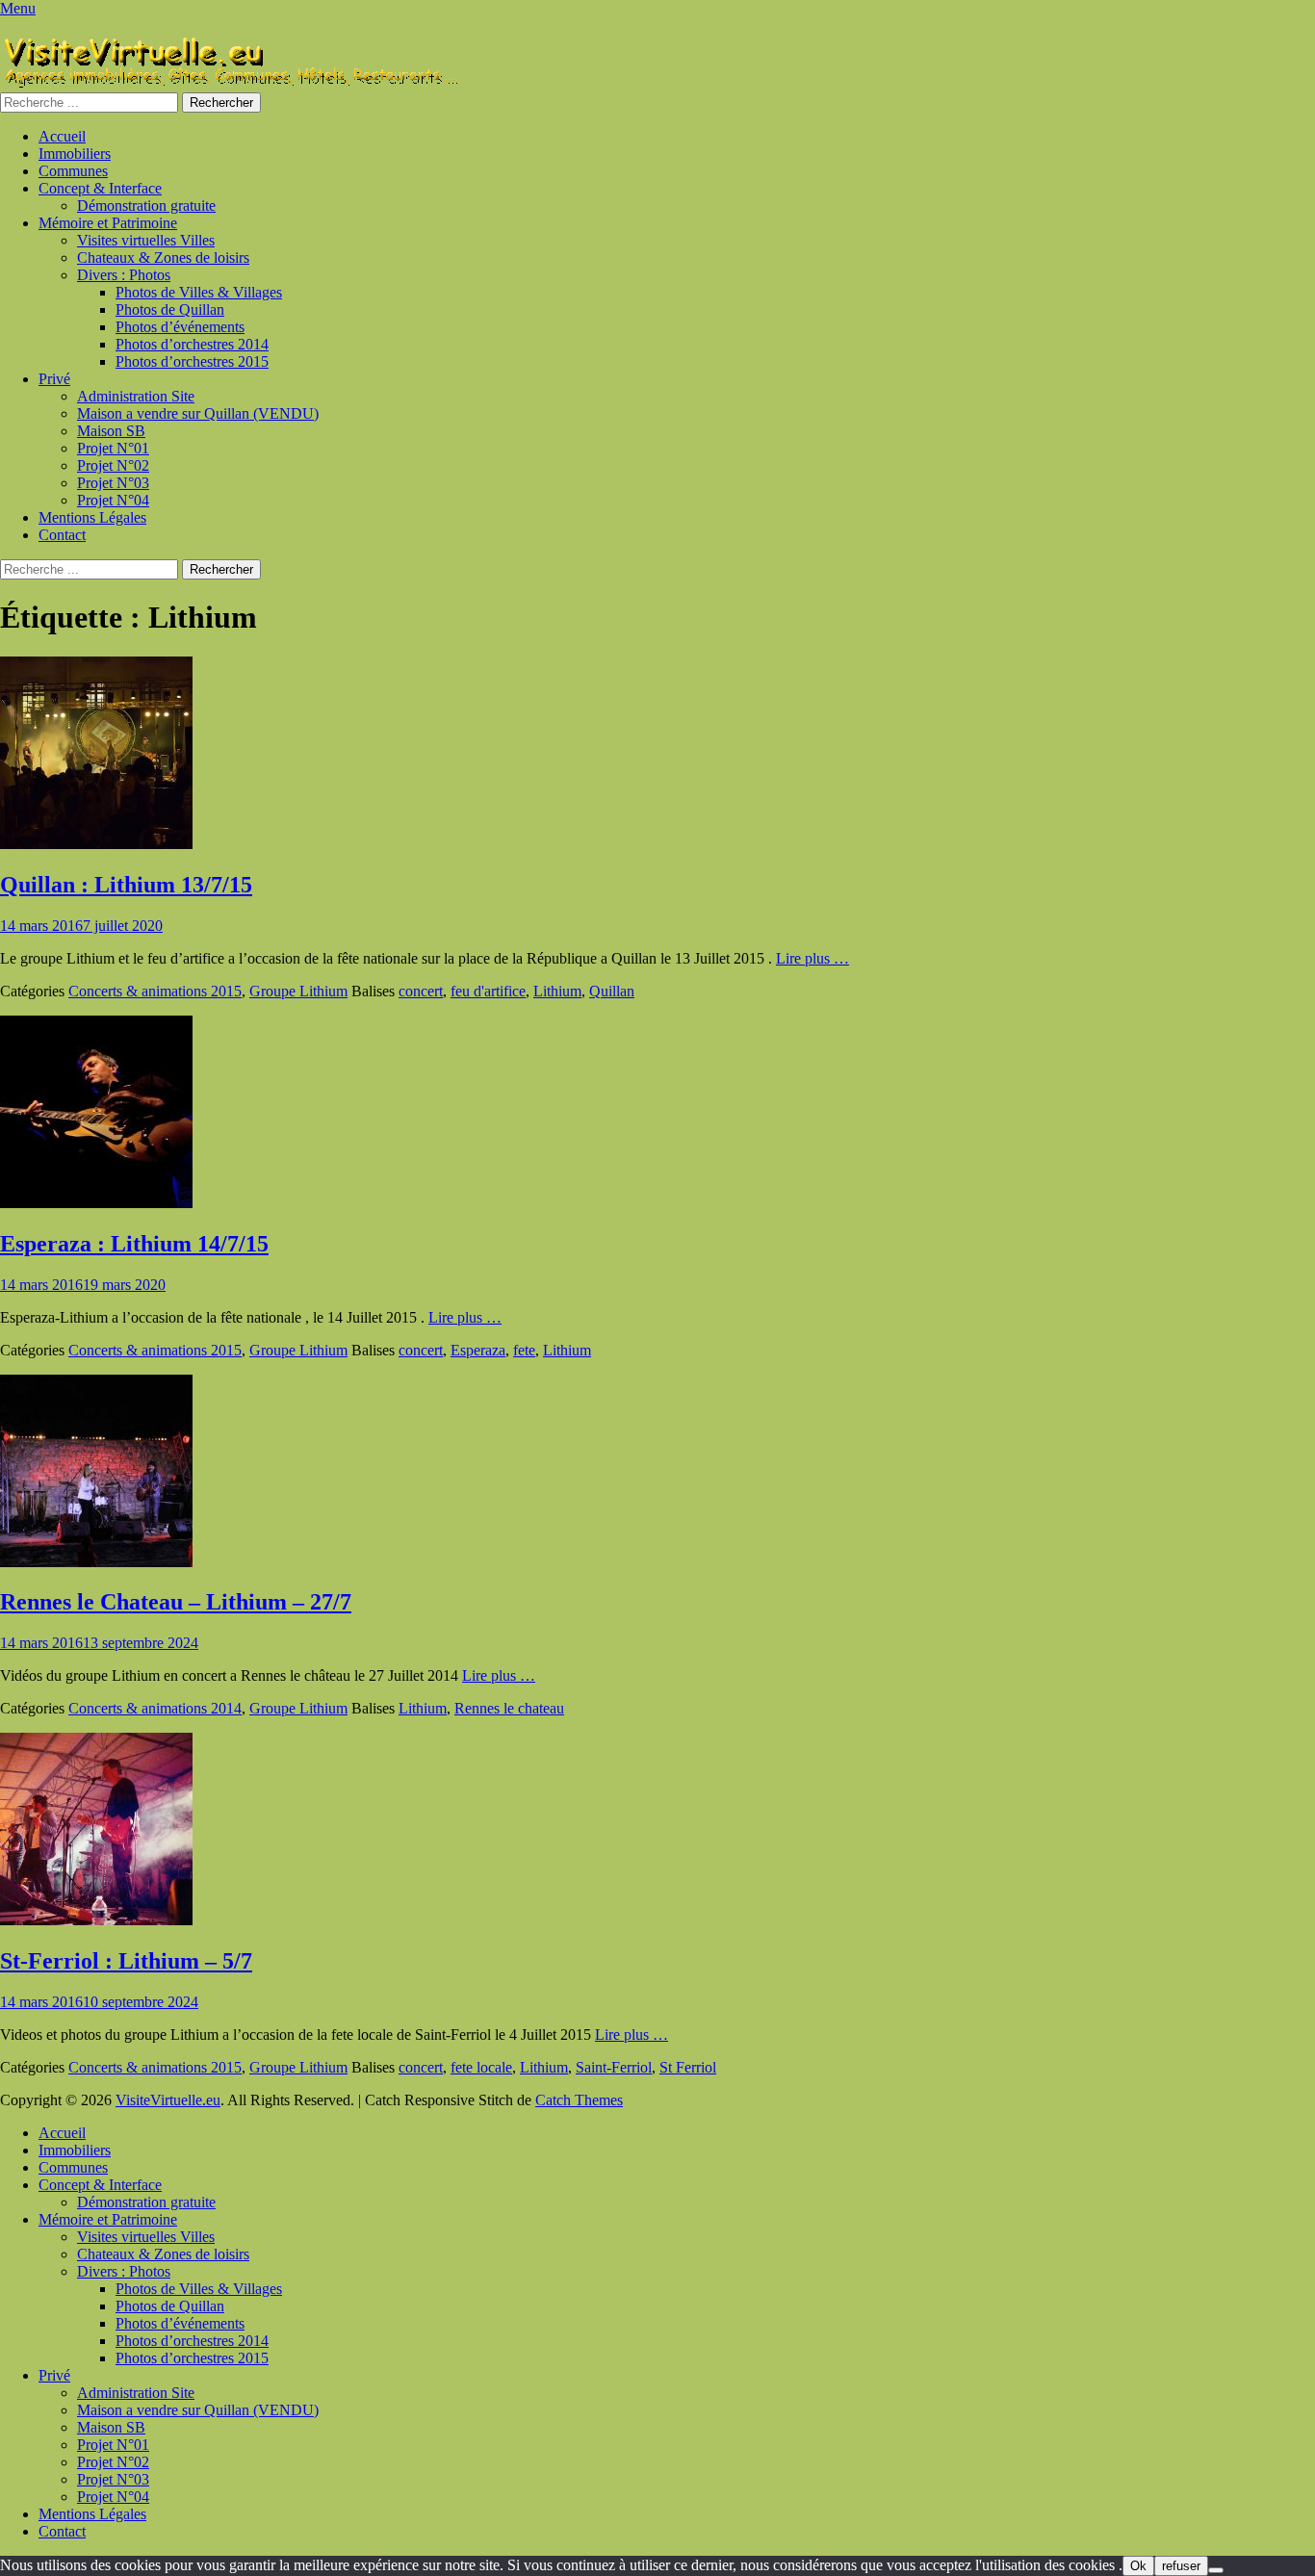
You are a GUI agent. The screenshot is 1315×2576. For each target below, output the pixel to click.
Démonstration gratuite (146, 206)
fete (524, 1350)
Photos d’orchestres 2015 (192, 361)
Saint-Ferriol (614, 2067)
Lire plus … (812, 958)
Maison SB (111, 431)
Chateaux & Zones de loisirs (163, 258)
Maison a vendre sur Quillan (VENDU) (198, 413)
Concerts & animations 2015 (155, 991)
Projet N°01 (113, 448)
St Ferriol (688, 2067)
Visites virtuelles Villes (146, 240)
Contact (62, 535)
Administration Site (136, 396)
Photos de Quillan (170, 309)
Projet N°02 (113, 465)
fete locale (481, 2067)
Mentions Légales (92, 517)
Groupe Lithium (298, 991)
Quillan (612, 991)
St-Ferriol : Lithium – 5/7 (126, 1961)
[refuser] (1216, 2570)
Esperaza (478, 1350)
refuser (1181, 2566)
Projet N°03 (113, 483)
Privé (54, 379)
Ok (1138, 2566)
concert (421, 991)
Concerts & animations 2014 (155, 1708)
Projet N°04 (113, 500)
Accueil (62, 136)
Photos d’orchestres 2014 (192, 344)
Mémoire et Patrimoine (108, 223)
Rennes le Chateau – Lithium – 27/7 (176, 1602)
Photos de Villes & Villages (199, 292)
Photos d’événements (180, 327)
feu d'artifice (488, 991)
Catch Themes (579, 2100)
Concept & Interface (100, 188)
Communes (73, 171)
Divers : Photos (124, 275)
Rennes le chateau (509, 1708)
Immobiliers (75, 154)
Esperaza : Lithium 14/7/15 (134, 1244)
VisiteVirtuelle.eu (168, 2100)
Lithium (557, 991)
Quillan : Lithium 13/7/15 (126, 885)
